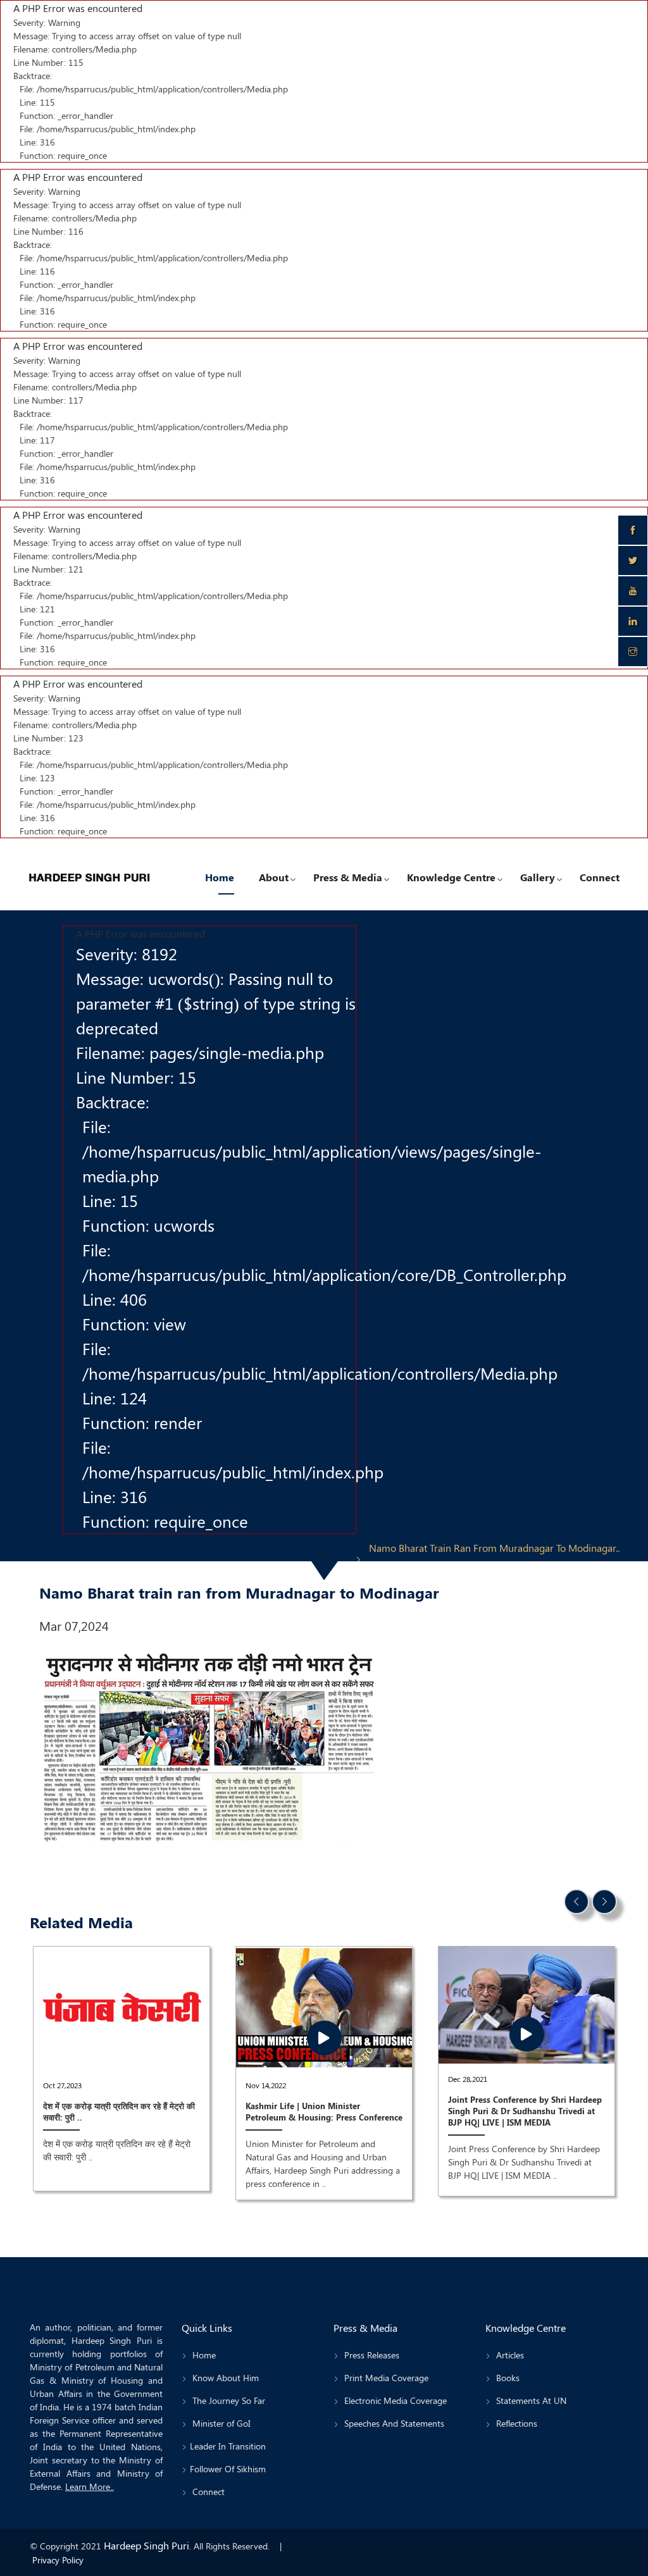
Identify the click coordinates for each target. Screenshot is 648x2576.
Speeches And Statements (393, 2423)
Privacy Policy (58, 2560)
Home (220, 877)
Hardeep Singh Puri (146, 2545)
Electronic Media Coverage (394, 2400)
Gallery (538, 877)
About (274, 877)
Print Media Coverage (385, 2378)
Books (507, 2378)
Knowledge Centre (451, 877)
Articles (509, 2355)
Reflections (515, 2423)
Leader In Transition (228, 2446)
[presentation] (576, 1902)
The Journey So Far (227, 2400)
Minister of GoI (220, 2423)
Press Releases (371, 2355)
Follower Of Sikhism (228, 2469)
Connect (600, 877)
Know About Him (224, 2378)
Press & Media (348, 877)
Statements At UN (530, 2400)
